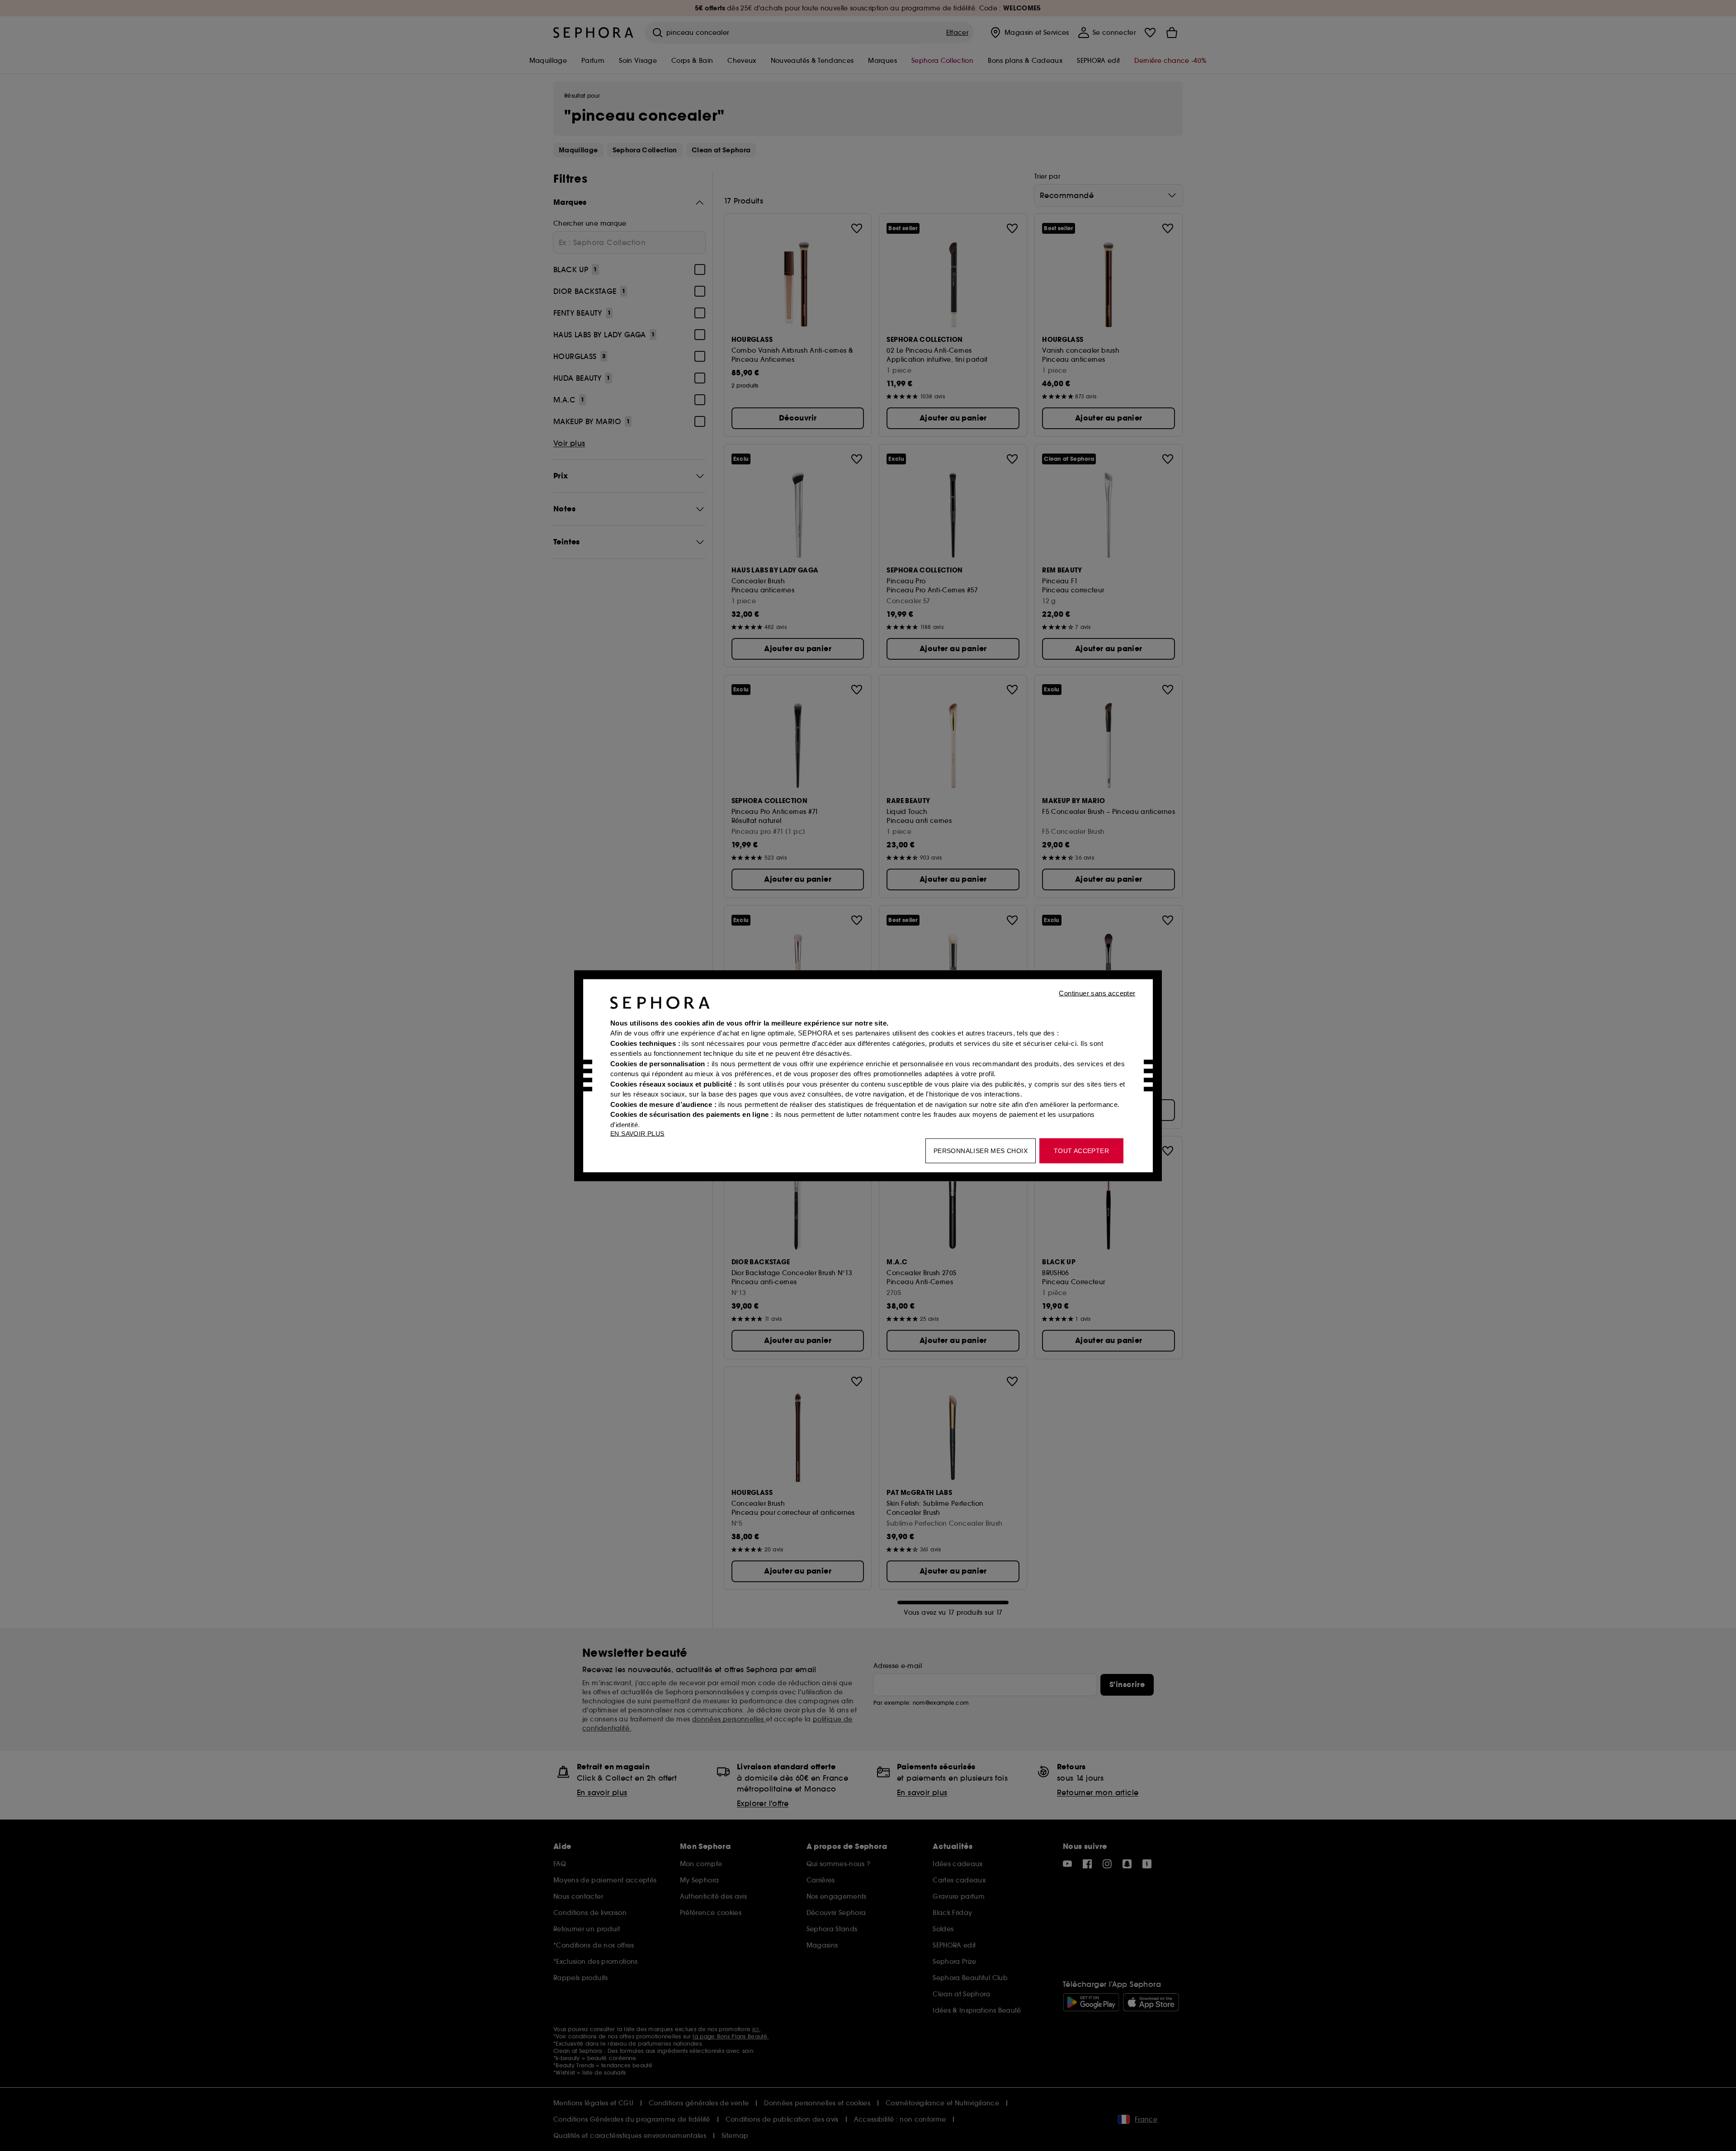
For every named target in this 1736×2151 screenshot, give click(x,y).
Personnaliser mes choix (981, 1150)
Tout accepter (1081, 1150)
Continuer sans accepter (1097, 993)
